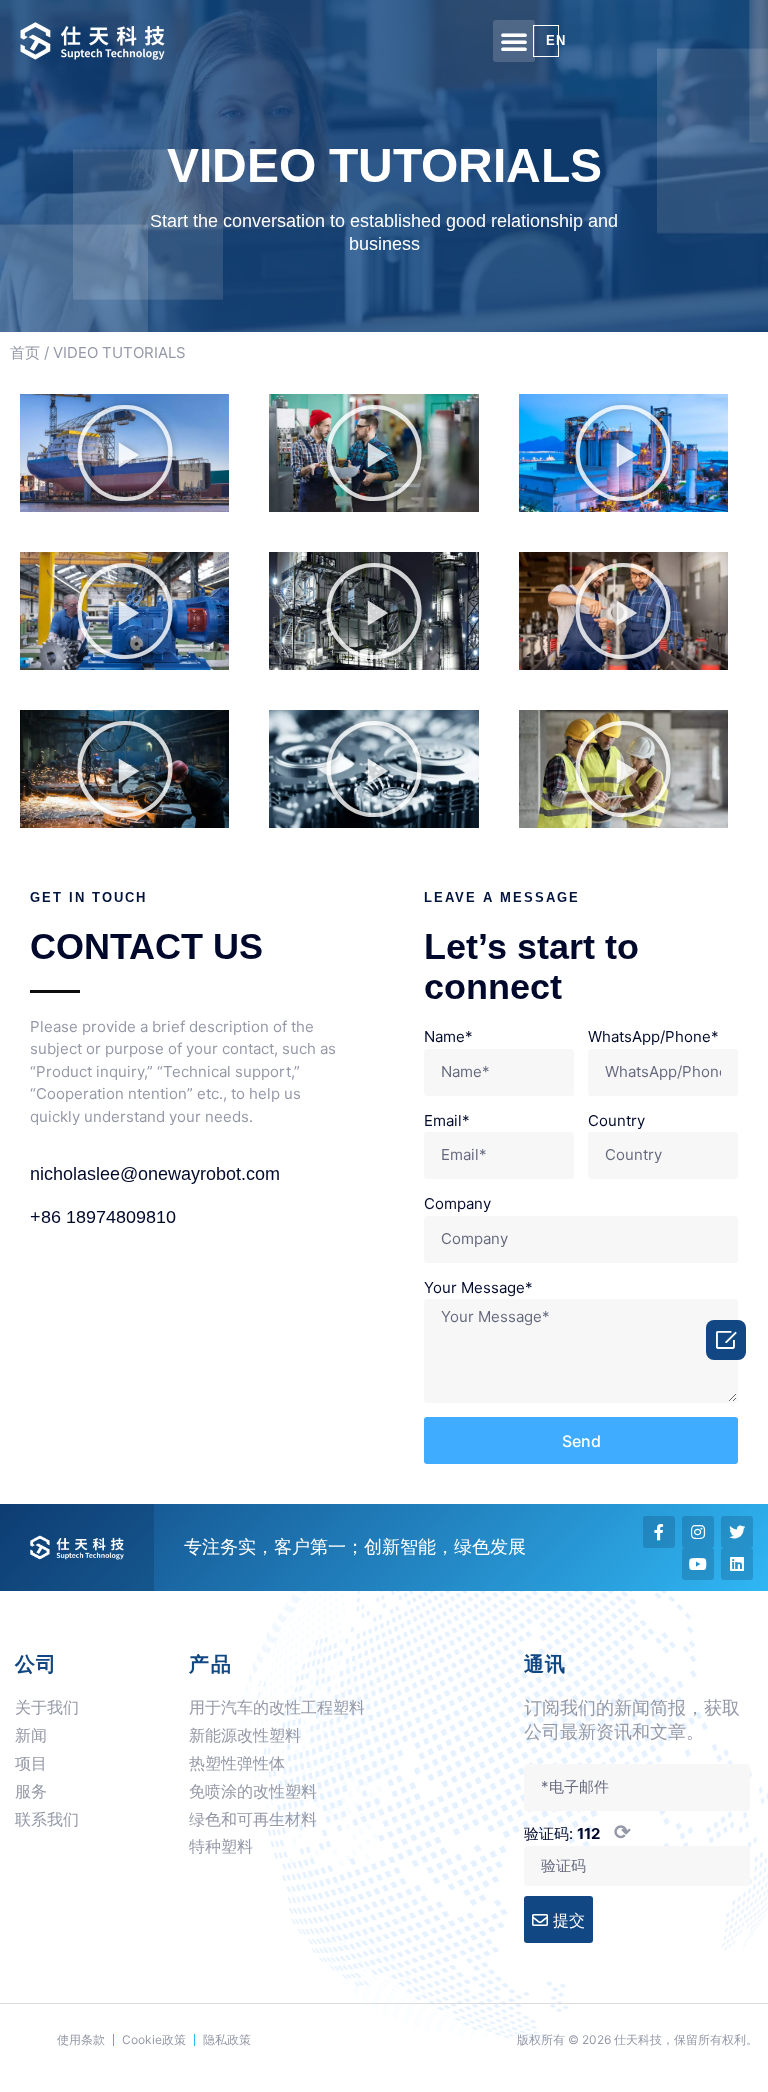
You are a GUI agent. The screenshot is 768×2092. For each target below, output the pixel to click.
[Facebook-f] (659, 1532)
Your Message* (478, 1287)
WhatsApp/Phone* (653, 1036)
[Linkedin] (737, 1564)
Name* (448, 1036)
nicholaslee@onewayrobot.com (155, 1174)
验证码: (577, 1832)
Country (616, 1120)
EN (556, 40)
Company (457, 1203)
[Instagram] (698, 1532)
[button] (514, 41)
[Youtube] (698, 1564)
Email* (447, 1120)
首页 (25, 352)
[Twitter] (737, 1532)
